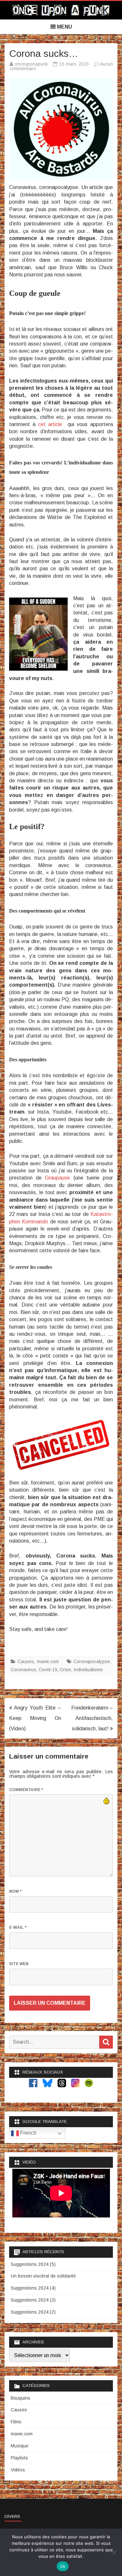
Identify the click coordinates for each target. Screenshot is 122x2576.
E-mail (18, 1927)
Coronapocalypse (92, 1661)
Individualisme (88, 1670)
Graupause (57, 1178)
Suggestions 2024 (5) (33, 2264)
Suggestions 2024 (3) (33, 2300)
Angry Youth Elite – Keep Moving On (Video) (35, 1718)
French (28, 2133)
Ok (63, 2566)
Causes (26, 1661)
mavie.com (48, 1661)
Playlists (19, 2458)
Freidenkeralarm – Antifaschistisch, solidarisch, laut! (92, 1718)
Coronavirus (23, 1670)
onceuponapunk (31, 64)
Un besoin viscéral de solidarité (43, 2276)
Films (16, 2422)
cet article (50, 424)
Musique (20, 2446)
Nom (15, 1891)
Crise (65, 1670)
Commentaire (26, 1790)
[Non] (114, 2552)
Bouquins (20, 2398)
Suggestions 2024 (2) (33, 2312)
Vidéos (18, 2470)
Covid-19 (48, 1670)
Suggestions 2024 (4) (33, 2288)
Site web (19, 1964)
